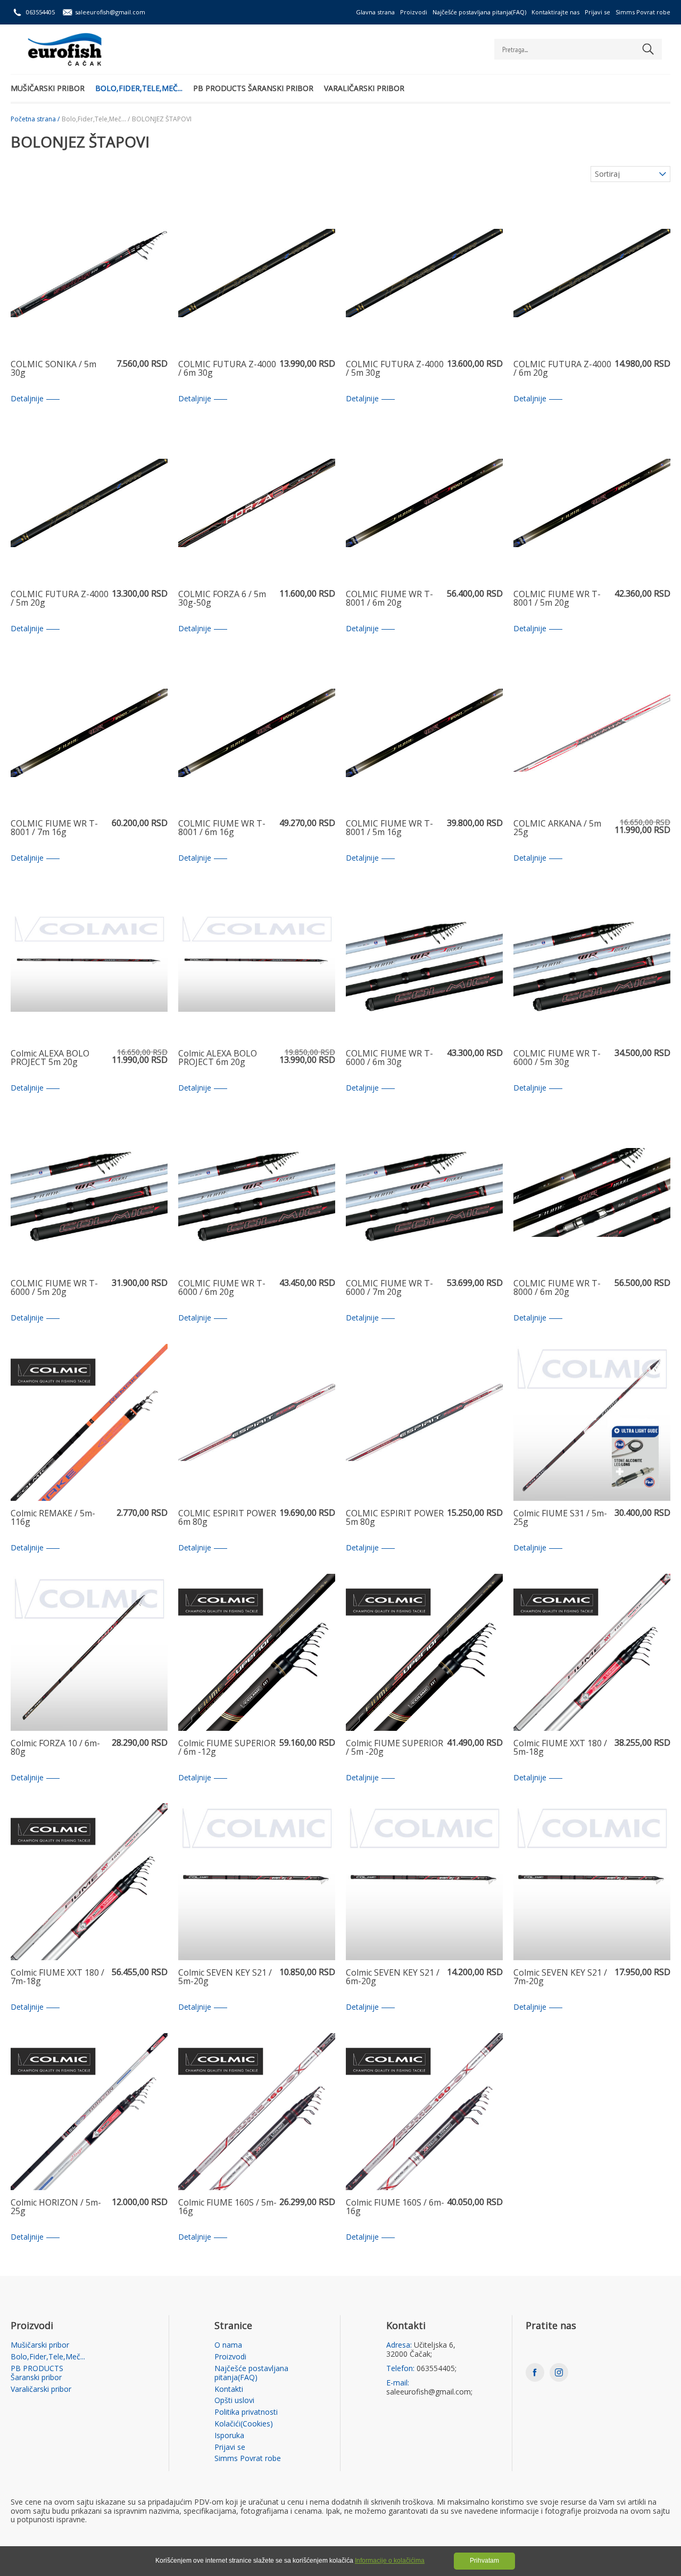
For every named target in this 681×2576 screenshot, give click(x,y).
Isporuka (229, 2436)
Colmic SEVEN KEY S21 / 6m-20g (393, 1978)
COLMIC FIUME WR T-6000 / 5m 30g (557, 1058)
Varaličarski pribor (364, 88)
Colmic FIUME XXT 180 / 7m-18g (57, 1978)
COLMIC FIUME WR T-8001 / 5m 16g (389, 828)
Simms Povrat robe (643, 12)
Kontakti (229, 2389)
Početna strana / (35, 119)
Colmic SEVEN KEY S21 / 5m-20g (225, 1978)
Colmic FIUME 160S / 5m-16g (227, 2207)
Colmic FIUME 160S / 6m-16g (395, 2207)
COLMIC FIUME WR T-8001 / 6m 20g (389, 599)
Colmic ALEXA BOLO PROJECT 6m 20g (218, 1058)
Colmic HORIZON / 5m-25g (56, 2207)
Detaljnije (27, 399)
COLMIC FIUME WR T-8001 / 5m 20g (557, 599)
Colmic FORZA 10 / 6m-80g (55, 1748)
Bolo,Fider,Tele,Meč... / (96, 119)
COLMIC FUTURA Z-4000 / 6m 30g (227, 369)
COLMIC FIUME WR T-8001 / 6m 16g (222, 828)
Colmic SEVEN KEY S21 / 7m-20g (560, 1978)
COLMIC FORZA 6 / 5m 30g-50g (222, 599)
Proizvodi (414, 12)
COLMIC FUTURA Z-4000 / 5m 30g (395, 369)
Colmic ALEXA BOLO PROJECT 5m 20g (50, 1058)
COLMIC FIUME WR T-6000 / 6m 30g (389, 1058)
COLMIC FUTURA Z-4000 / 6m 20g (562, 369)
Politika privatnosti (246, 2412)
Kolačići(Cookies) (244, 2424)
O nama (228, 2345)
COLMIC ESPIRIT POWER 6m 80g (227, 1518)
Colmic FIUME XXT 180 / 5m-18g (560, 1748)
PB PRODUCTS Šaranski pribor (253, 88)
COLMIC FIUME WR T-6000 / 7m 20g (389, 1288)
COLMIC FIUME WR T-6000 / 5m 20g (54, 1288)
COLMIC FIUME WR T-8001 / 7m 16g (54, 828)
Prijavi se (597, 12)
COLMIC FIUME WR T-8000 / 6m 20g (557, 1288)
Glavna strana (375, 12)
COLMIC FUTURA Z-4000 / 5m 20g (60, 599)
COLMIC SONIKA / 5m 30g (53, 369)
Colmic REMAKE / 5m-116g (53, 1518)
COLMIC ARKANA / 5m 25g (557, 828)
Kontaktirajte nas (555, 12)
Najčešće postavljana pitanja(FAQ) (479, 12)
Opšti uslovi (234, 2401)
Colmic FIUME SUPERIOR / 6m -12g (227, 1748)
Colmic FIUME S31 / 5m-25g (560, 1518)
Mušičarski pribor (48, 88)
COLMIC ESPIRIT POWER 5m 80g (395, 1518)
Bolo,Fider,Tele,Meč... (139, 88)
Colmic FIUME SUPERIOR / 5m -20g (395, 1748)
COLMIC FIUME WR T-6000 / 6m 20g (222, 1288)
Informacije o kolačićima (390, 2561)
